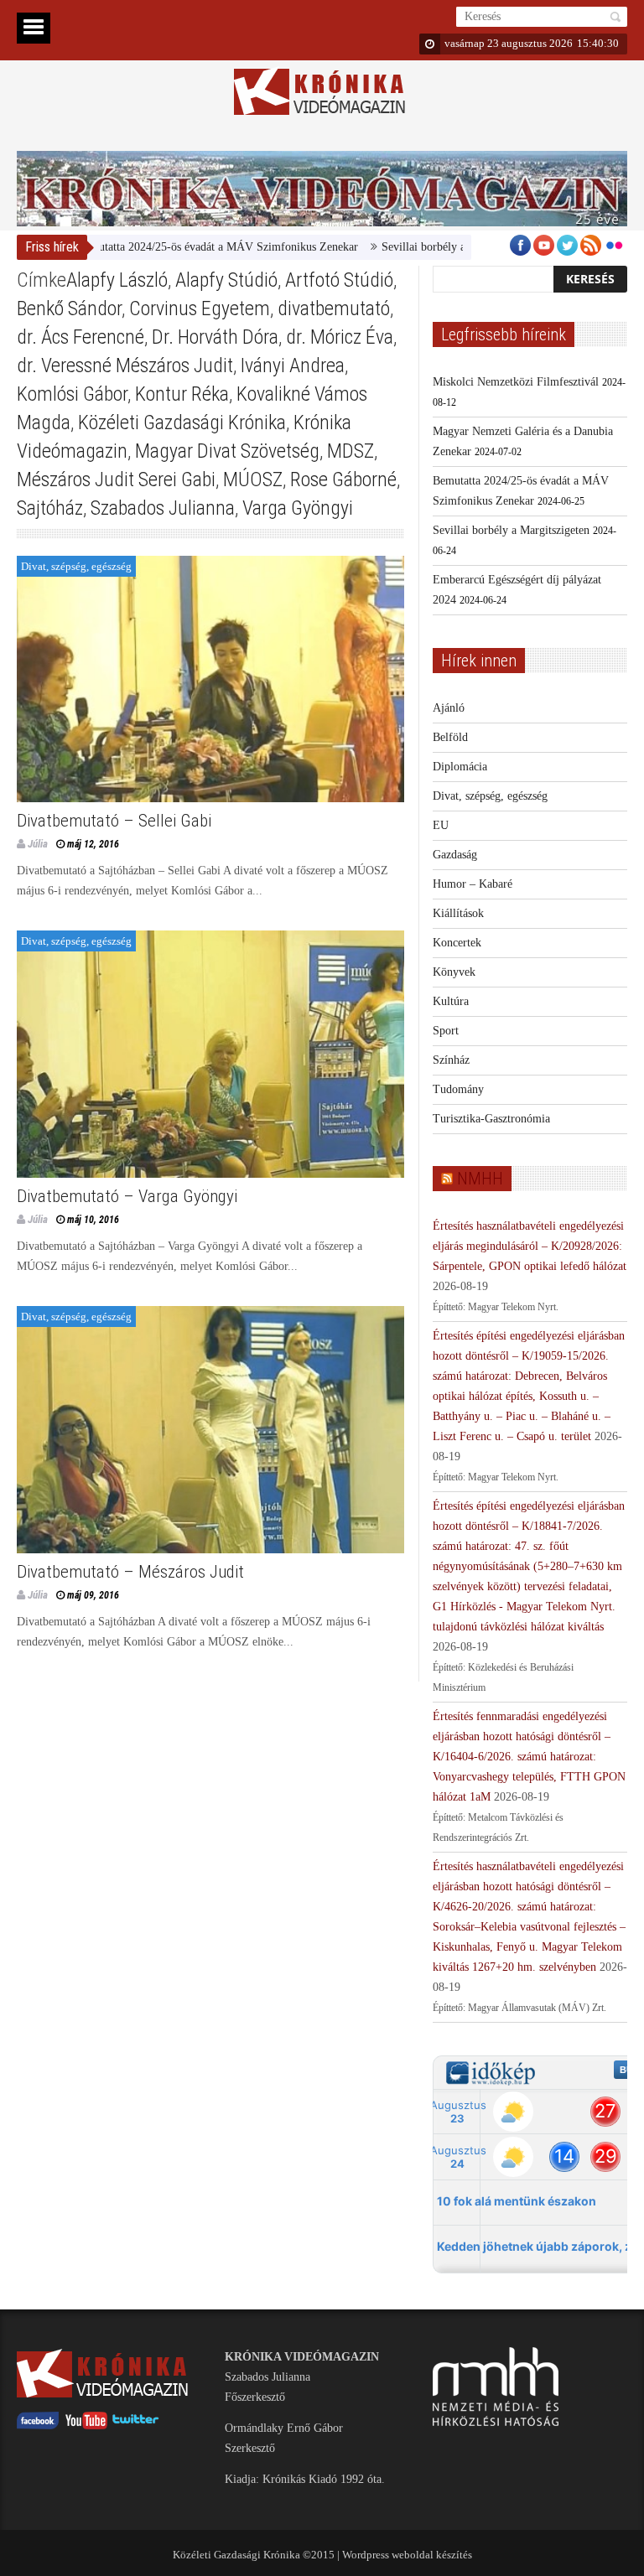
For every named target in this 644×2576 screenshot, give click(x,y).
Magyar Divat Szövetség (227, 451)
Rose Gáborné (343, 479)
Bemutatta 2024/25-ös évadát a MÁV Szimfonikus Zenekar (177, 247)
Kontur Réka (182, 394)
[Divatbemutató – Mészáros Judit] (210, 1430)
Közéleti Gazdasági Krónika (182, 422)
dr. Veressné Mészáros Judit (125, 365)
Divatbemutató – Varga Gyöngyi (127, 1196)
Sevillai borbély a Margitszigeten (419, 247)
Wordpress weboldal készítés (407, 2555)
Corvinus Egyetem (200, 308)
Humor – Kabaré (473, 884)
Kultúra (451, 1001)
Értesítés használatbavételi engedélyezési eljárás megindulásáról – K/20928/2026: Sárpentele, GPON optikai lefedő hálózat (530, 1246)
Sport (446, 1031)
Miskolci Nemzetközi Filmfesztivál (516, 382)
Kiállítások (458, 913)
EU (441, 825)
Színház (451, 1060)
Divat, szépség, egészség (76, 566)
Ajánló (449, 708)
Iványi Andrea (293, 365)
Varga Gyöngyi (298, 508)
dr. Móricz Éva (340, 337)
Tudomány (458, 1089)
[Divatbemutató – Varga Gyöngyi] (210, 1054)
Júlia (38, 844)
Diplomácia (460, 767)
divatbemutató (334, 308)
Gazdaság (455, 855)
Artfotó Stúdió (339, 280)
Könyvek (454, 972)
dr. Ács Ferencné (80, 337)
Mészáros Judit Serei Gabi (116, 479)
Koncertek (457, 943)
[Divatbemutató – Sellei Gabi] (210, 679)
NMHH (480, 1179)
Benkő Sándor (69, 308)
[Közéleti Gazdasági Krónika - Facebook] (38, 2426)
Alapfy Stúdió (226, 280)
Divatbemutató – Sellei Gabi (114, 821)
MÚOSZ (253, 479)
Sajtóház (50, 508)
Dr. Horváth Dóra (215, 337)
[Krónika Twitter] (136, 2426)
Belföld (450, 737)
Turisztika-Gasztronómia (491, 1119)
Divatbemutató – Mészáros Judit (130, 1572)
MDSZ (351, 451)
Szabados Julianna (163, 508)
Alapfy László (117, 280)
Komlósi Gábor (72, 394)
